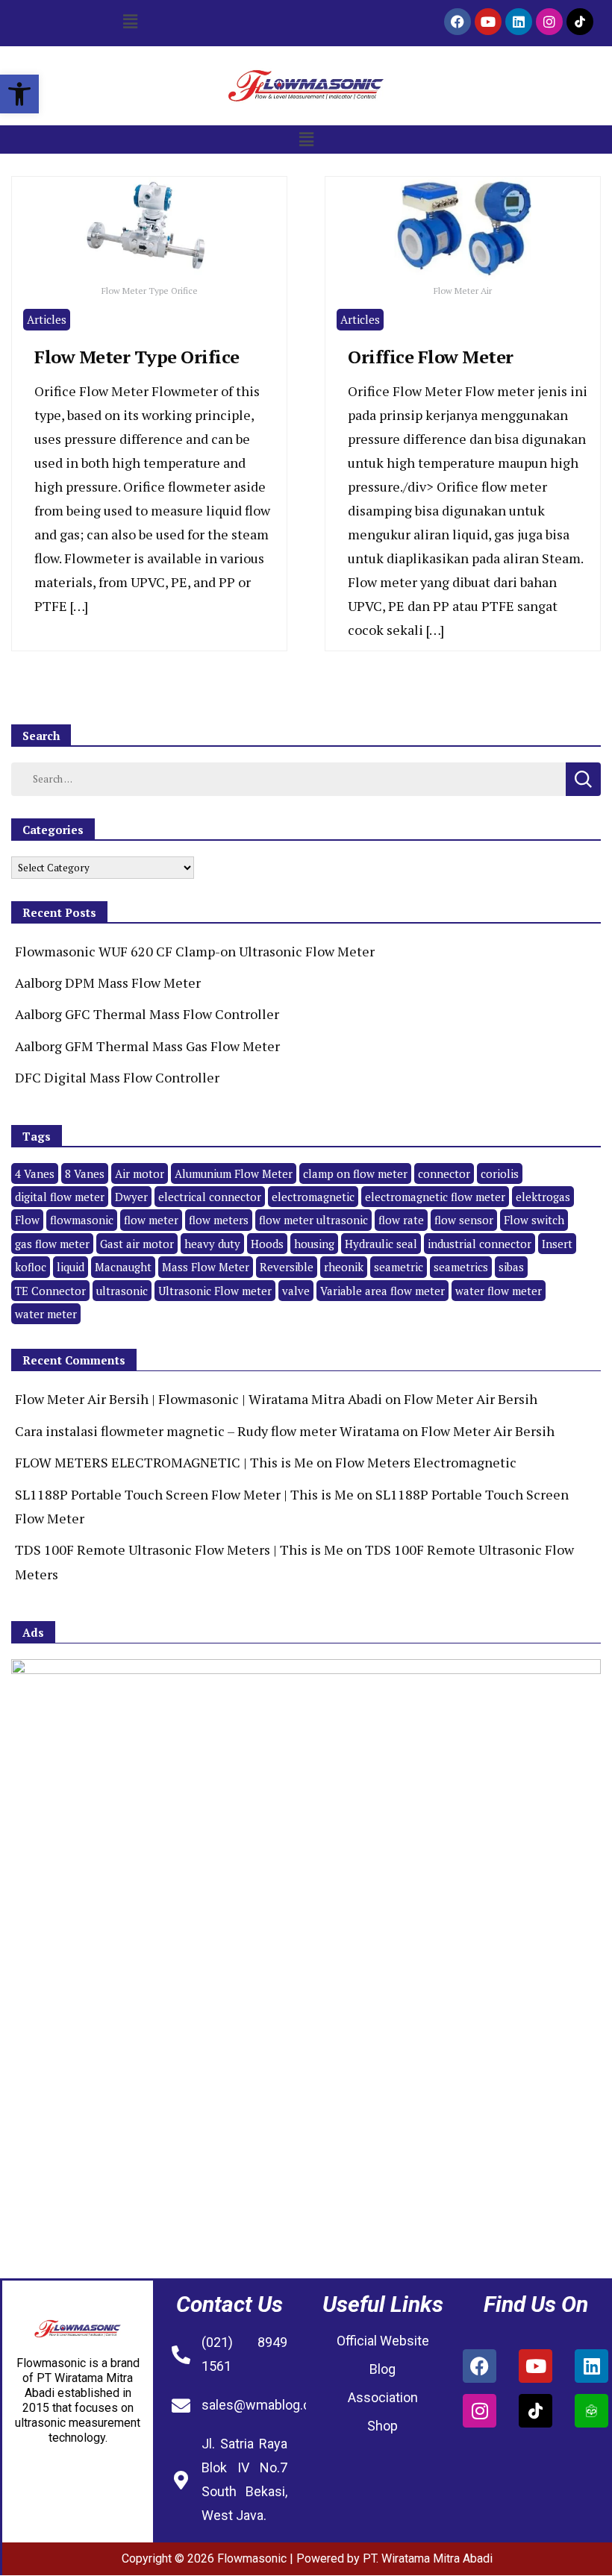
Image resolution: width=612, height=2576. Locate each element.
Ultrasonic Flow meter (215, 1291)
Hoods (267, 1244)
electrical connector (210, 1197)
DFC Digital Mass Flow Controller (117, 1077)
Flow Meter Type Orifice (137, 357)
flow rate (401, 1220)
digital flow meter (60, 1197)
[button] (19, 94)
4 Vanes (35, 1173)
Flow (27, 1220)
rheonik (344, 1267)
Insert (557, 1244)
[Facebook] (458, 22)
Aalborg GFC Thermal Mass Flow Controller (147, 1014)
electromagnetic (313, 1197)
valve (296, 1291)
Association (383, 2397)
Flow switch (534, 1220)
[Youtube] (488, 22)
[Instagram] (549, 22)
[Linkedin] (519, 22)
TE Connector (50, 1291)
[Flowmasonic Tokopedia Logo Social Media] (591, 2411)
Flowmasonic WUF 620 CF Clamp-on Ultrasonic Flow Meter (195, 951)
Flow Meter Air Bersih (471, 1399)
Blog (382, 2369)
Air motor (140, 1173)
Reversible (287, 1267)
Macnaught (123, 1267)
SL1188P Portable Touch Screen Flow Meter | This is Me (184, 1494)
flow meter (151, 1220)
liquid (71, 1267)
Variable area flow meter (382, 1291)
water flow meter (499, 1291)
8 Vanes (85, 1173)
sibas (511, 1267)
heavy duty (212, 1244)
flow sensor (464, 1220)
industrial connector (480, 1244)
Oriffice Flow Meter (431, 357)
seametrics (461, 1267)
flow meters (219, 1220)
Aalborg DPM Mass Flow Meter (108, 983)
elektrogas (543, 1197)
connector (444, 1173)
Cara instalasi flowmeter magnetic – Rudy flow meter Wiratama (207, 1431)
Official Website (383, 2341)
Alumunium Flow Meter (234, 1173)
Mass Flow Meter (206, 1267)
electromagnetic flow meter (435, 1197)
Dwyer (131, 1197)
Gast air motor (137, 1244)
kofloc (31, 1267)
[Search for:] (288, 777)
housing (314, 1244)
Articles (47, 319)
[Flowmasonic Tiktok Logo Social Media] (580, 22)
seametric (399, 1267)
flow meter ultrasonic (313, 1220)
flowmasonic (82, 1220)
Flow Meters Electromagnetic (426, 1462)
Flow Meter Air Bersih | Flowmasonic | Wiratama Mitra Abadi (199, 1399)
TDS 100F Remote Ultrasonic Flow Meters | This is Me (179, 1549)
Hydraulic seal (381, 1244)
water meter (46, 1314)
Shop (382, 2426)
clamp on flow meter (355, 1173)
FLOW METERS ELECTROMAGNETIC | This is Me (164, 1462)
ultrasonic (122, 1291)
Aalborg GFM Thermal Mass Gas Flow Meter (147, 1046)
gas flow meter (52, 1244)
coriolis (500, 1173)
